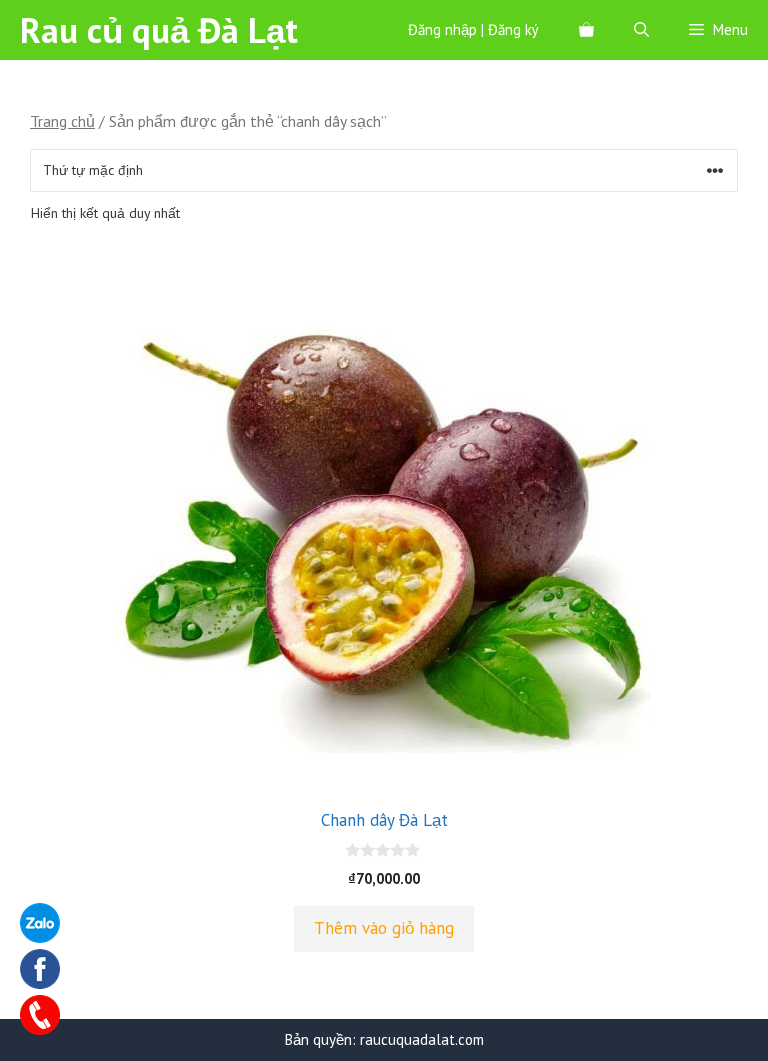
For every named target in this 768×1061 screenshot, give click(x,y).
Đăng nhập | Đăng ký (473, 29)
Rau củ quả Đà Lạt (159, 30)
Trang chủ (62, 121)
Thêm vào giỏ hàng (384, 928)
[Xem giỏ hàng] (586, 30)
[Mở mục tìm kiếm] (641, 30)
